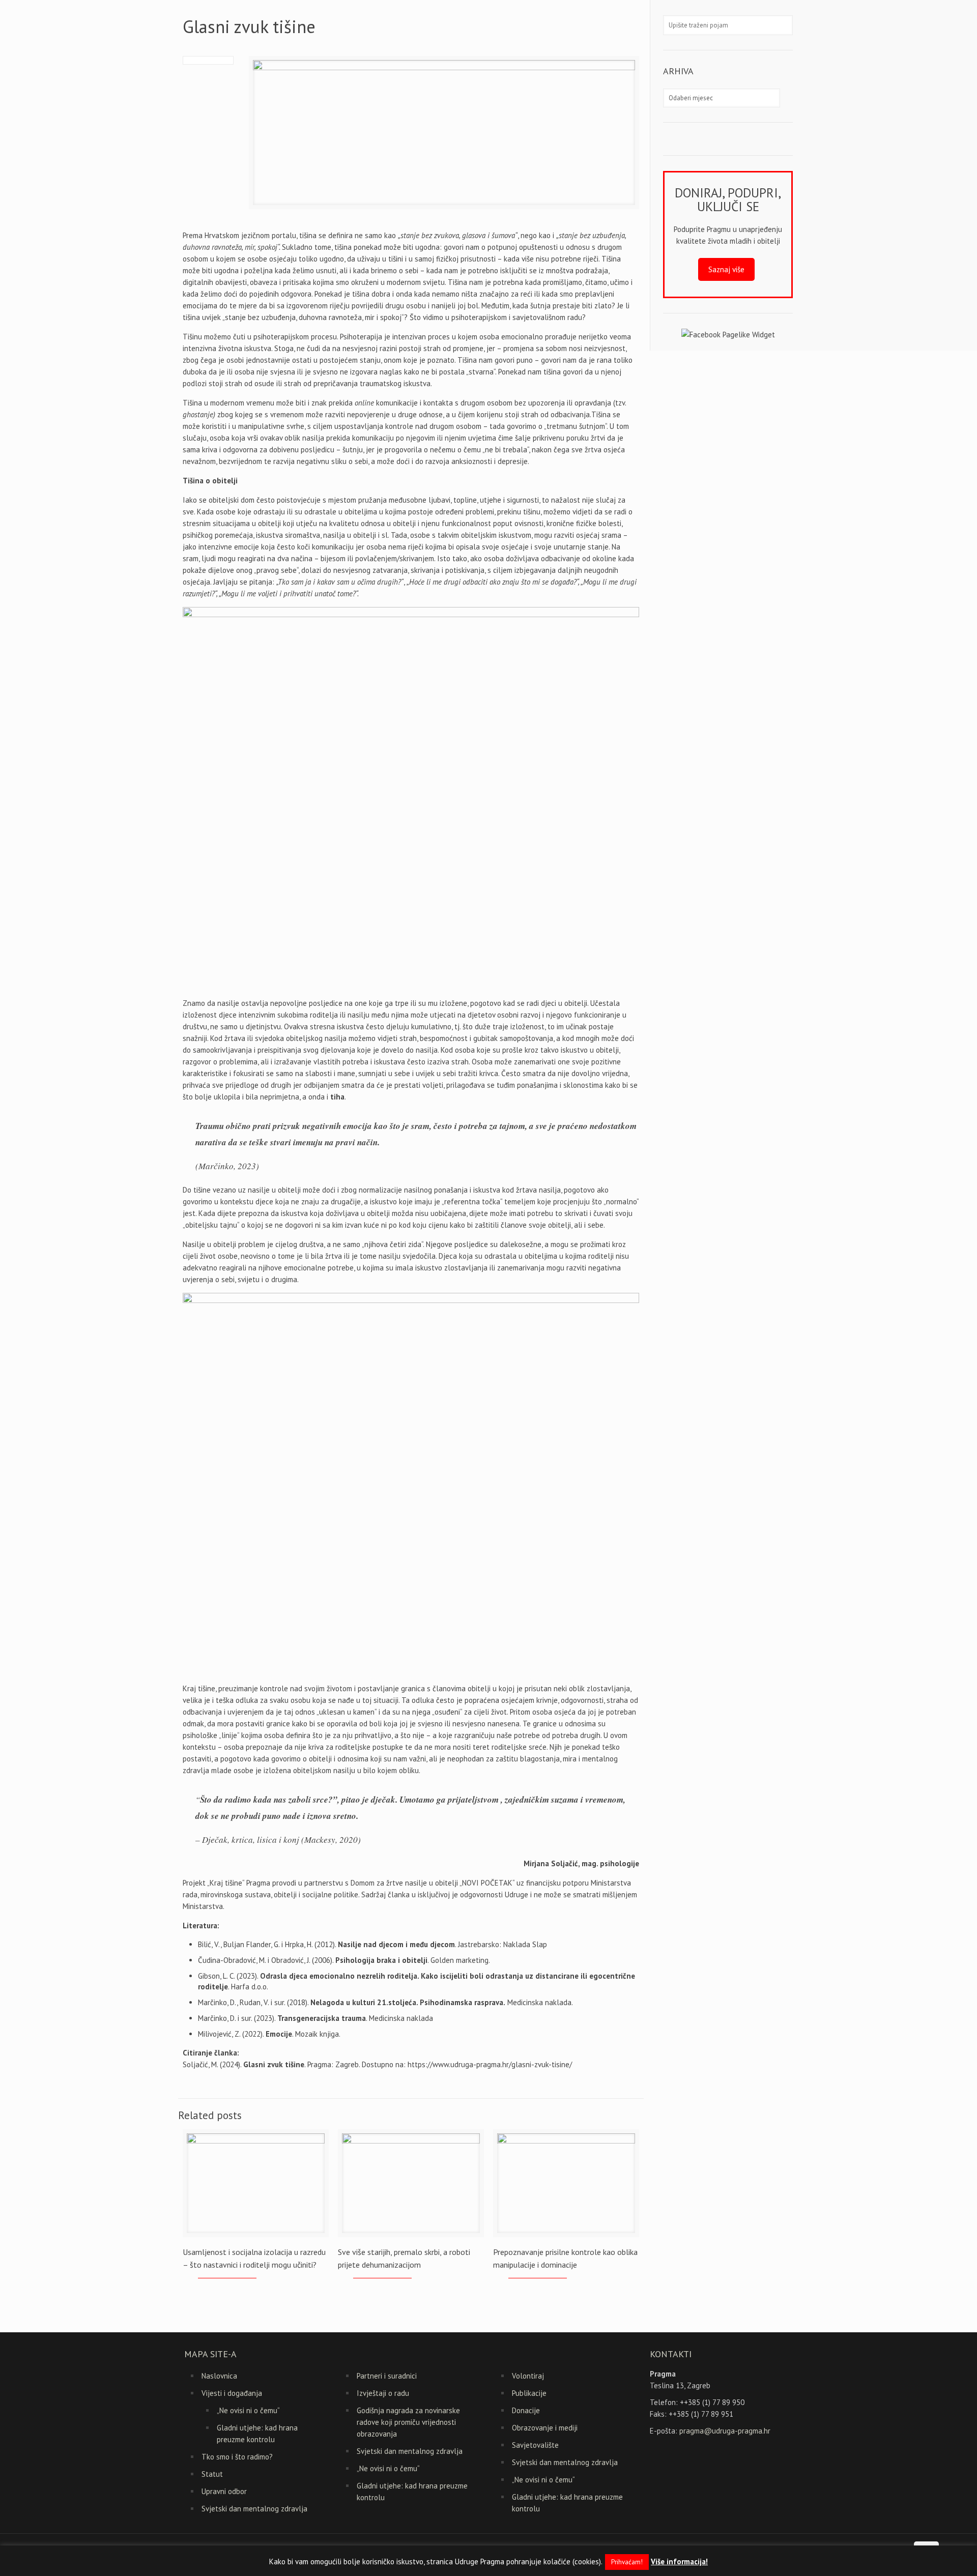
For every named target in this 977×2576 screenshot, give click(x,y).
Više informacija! (679, 2561)
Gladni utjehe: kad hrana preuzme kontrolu (257, 2434)
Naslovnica (219, 2376)
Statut (212, 2474)
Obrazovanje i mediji (545, 2428)
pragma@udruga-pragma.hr (725, 2431)
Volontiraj (528, 2376)
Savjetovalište (535, 2445)
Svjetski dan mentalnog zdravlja (254, 2509)
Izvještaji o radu (383, 2393)
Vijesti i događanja (232, 2393)
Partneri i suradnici (387, 2376)
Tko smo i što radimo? (237, 2457)
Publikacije (529, 2393)
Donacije (526, 2410)
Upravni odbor (224, 2491)
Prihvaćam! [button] (627, 2562)
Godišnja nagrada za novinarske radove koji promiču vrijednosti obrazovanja (408, 2422)
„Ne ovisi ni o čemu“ (248, 2410)
